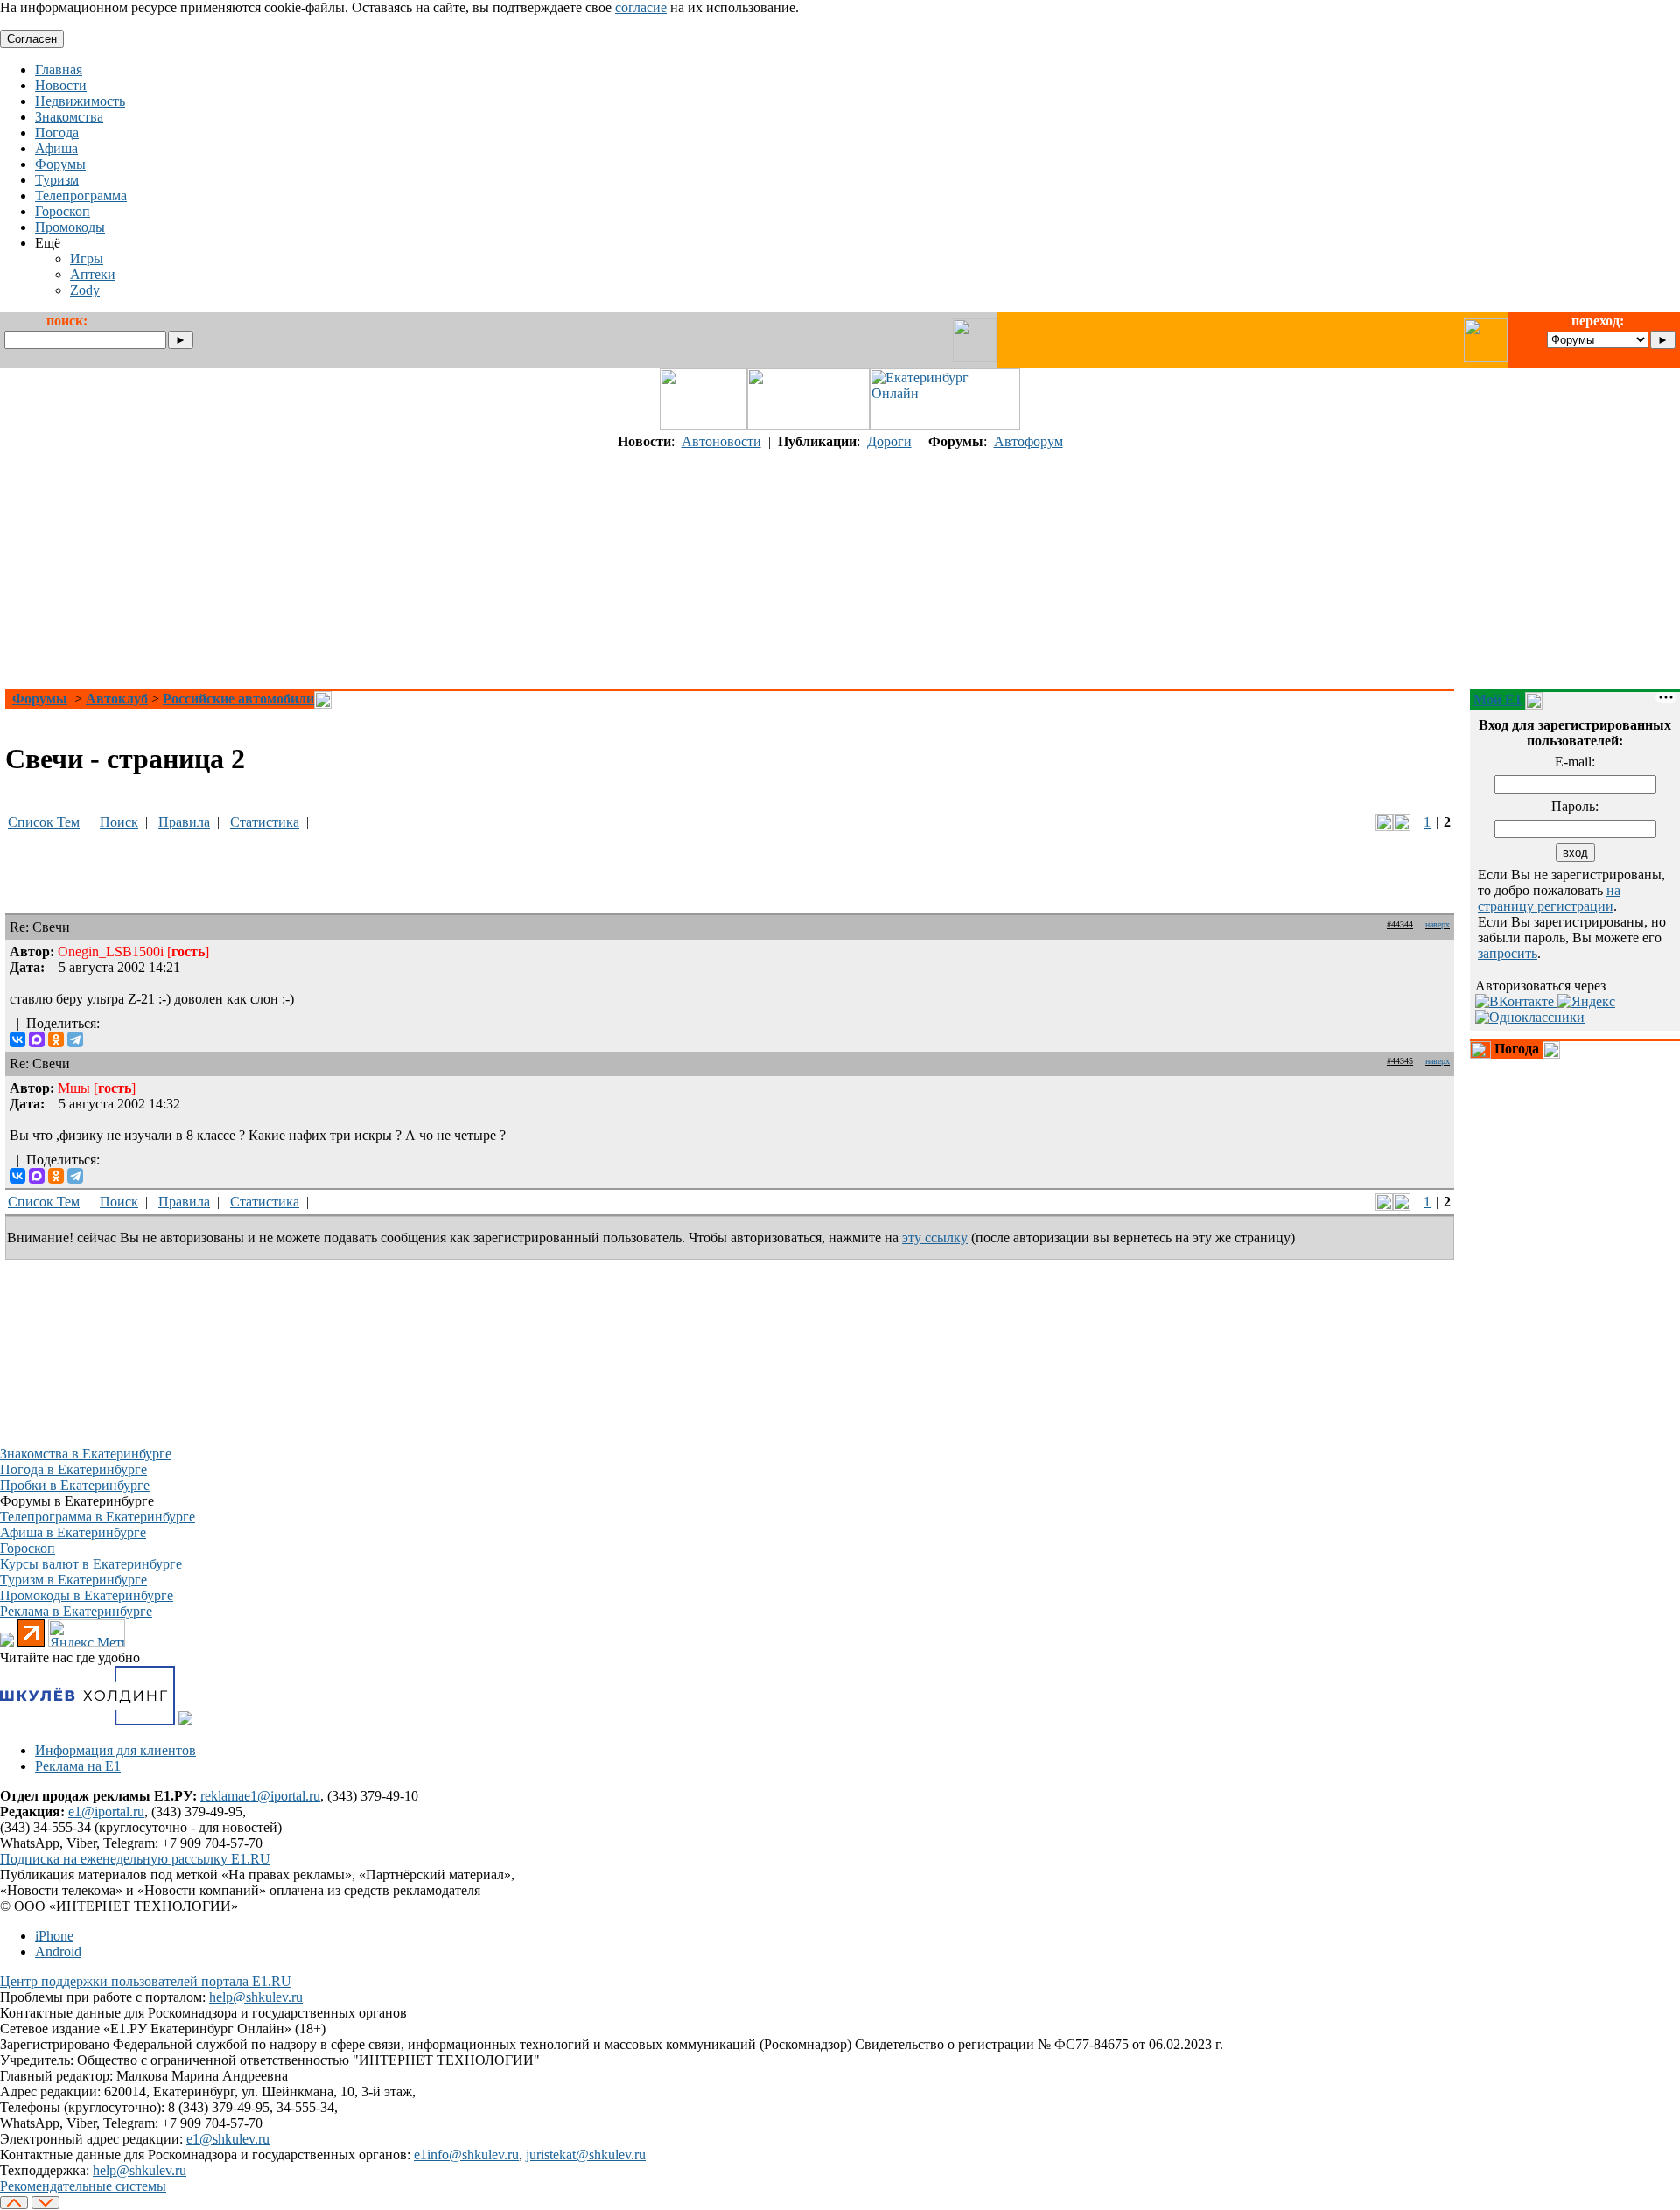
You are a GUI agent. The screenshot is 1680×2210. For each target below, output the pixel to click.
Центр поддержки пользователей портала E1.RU (146, 1981)
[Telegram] (75, 1039)
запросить (1508, 953)
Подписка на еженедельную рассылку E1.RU (135, 1859)
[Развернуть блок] (1480, 1050)
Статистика (265, 822)
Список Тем (44, 822)
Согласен (32, 39)
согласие (641, 7)
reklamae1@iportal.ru (260, 1796)
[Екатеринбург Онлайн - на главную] (945, 425)
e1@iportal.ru (106, 1811)
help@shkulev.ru (256, 1997)
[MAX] (37, 1039)
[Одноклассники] (56, 1039)
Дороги (889, 441)
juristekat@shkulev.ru (586, 2154)
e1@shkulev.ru (228, 2139)
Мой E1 (1498, 699)
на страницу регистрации (1549, 898)
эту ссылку (935, 1238)
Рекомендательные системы (83, 2186)
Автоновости (721, 441)
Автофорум (1029, 441)
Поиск (119, 822)
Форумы (40, 699)
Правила (184, 822)
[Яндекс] (1586, 1001)
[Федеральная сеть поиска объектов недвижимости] (185, 1720)
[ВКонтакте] (17, 1039)
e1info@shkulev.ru (466, 2154)
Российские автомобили (238, 699)
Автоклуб (117, 699)
